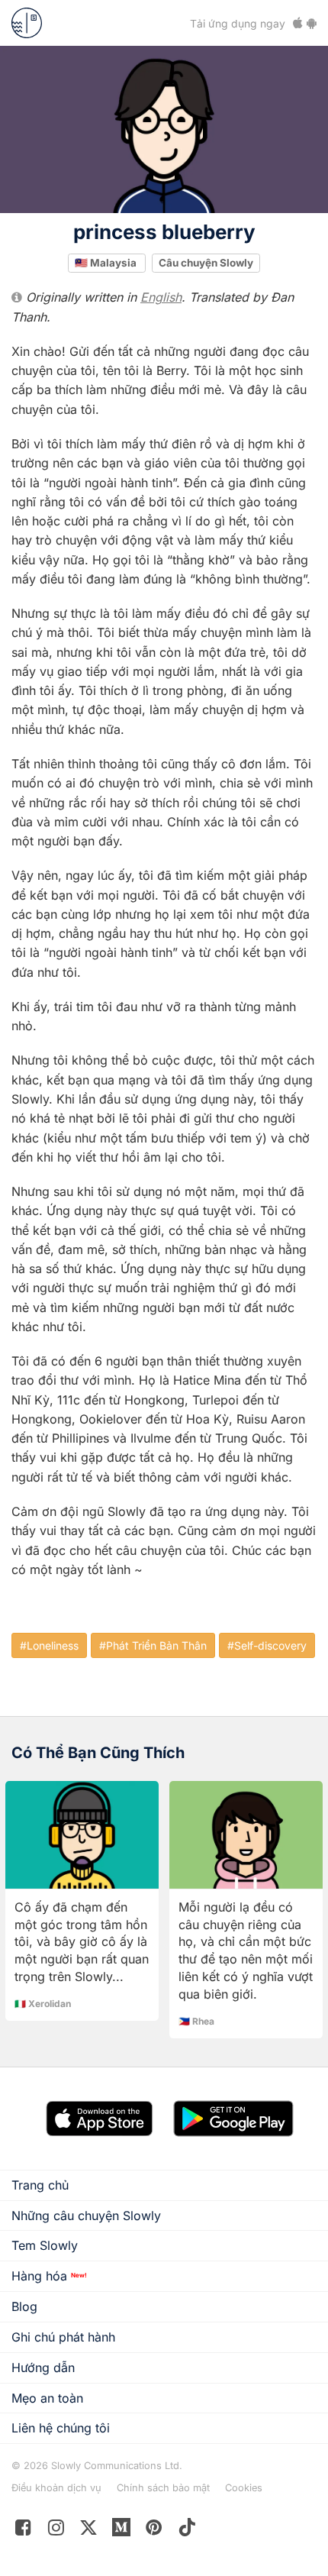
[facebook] (23, 2531)
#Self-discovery (267, 1645)
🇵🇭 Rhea (196, 2021)
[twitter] (89, 2531)
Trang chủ (40, 2185)
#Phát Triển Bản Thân (153, 1645)
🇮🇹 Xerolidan (43, 2004)
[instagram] (56, 2531)
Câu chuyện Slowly (206, 263)
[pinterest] (122, 2531)
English (161, 297)
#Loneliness (49, 1645)
